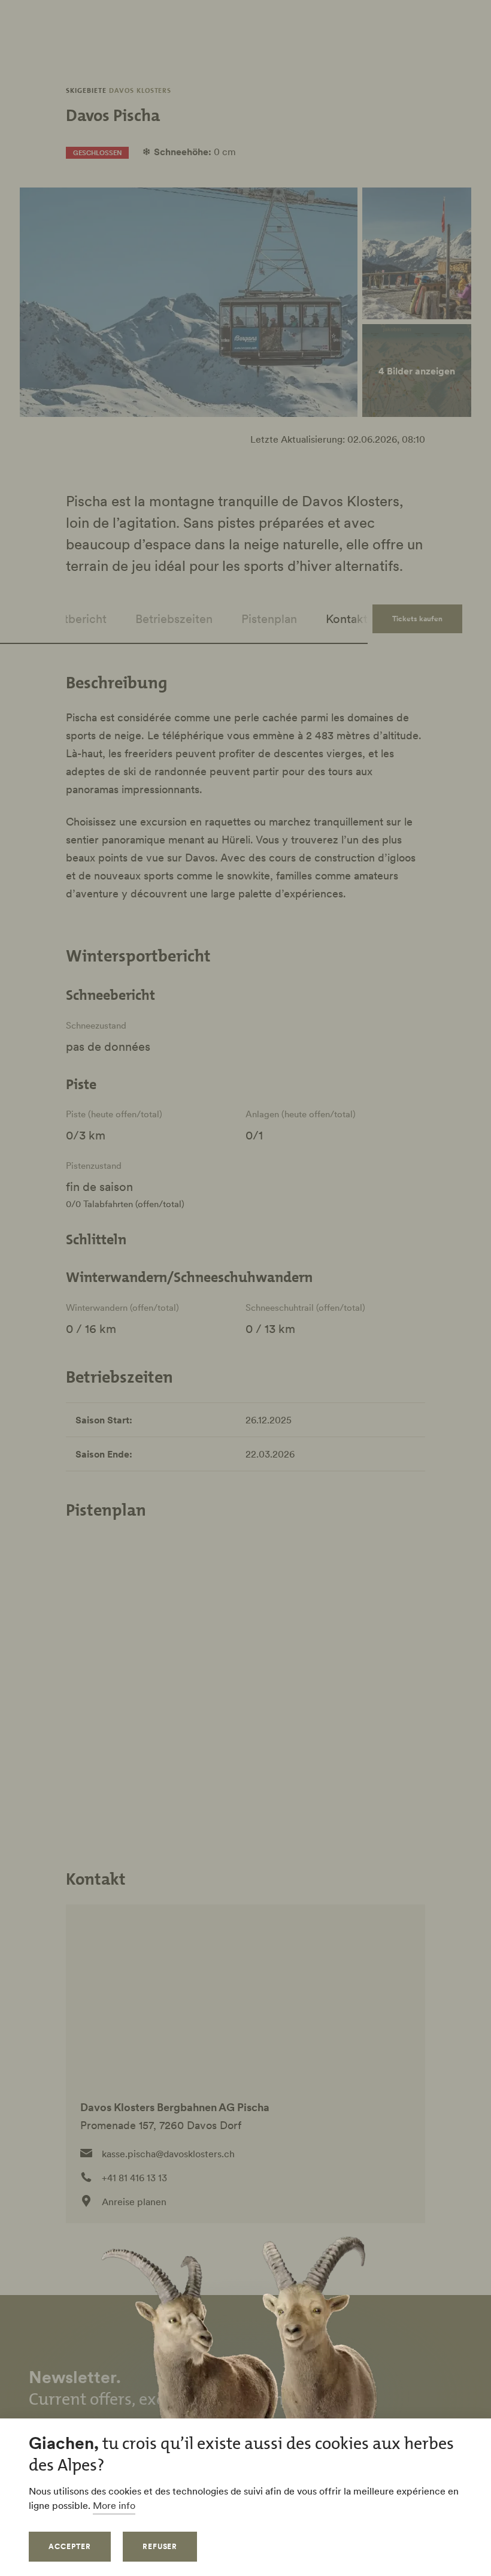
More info (114, 2505)
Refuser (160, 2546)
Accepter (70, 2546)
